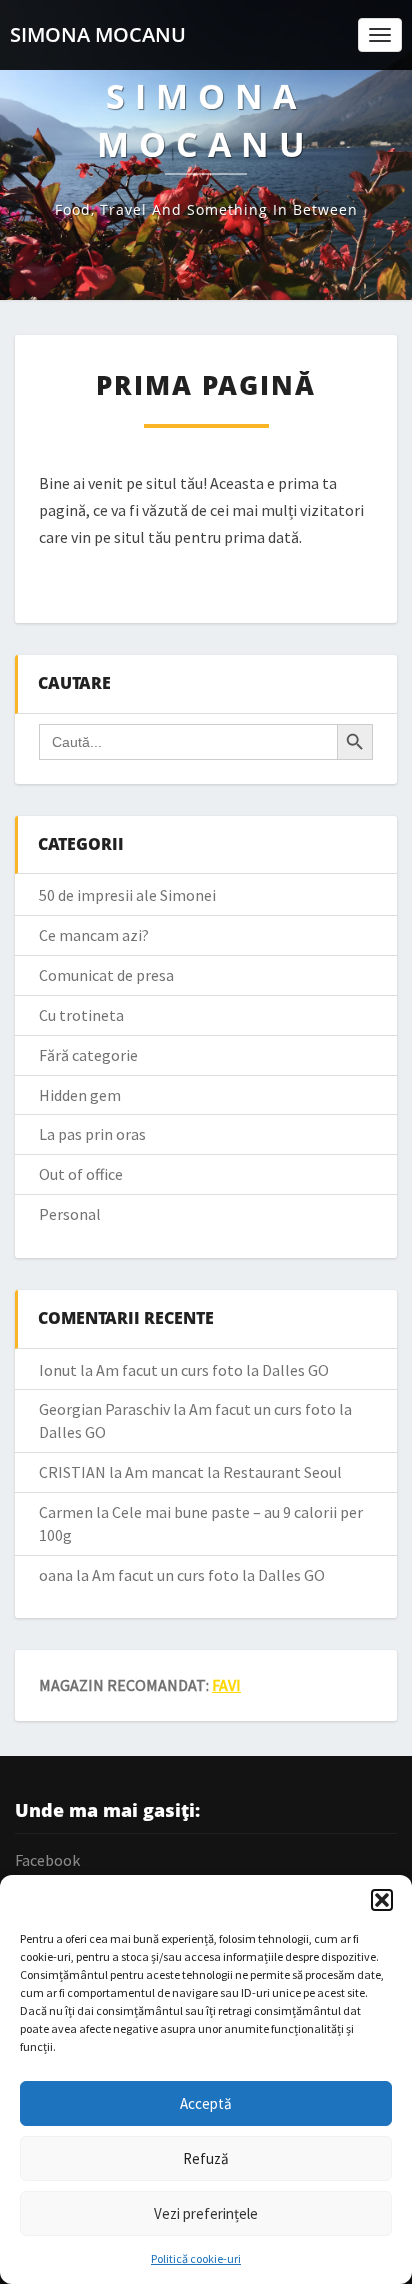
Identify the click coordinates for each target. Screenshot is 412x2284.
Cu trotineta (81, 1015)
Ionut (58, 1370)
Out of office (81, 1174)
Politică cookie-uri (196, 2258)
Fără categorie (88, 1055)
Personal (70, 1214)
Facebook (47, 1860)
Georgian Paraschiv (104, 1409)
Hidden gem (80, 1095)
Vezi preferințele (206, 2213)
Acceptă (206, 2103)
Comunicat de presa (106, 975)
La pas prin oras (92, 1134)
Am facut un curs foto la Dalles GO (212, 1370)
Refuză (206, 2158)
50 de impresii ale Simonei (127, 895)
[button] (382, 1900)
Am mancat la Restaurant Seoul (233, 1472)
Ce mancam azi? (94, 935)
